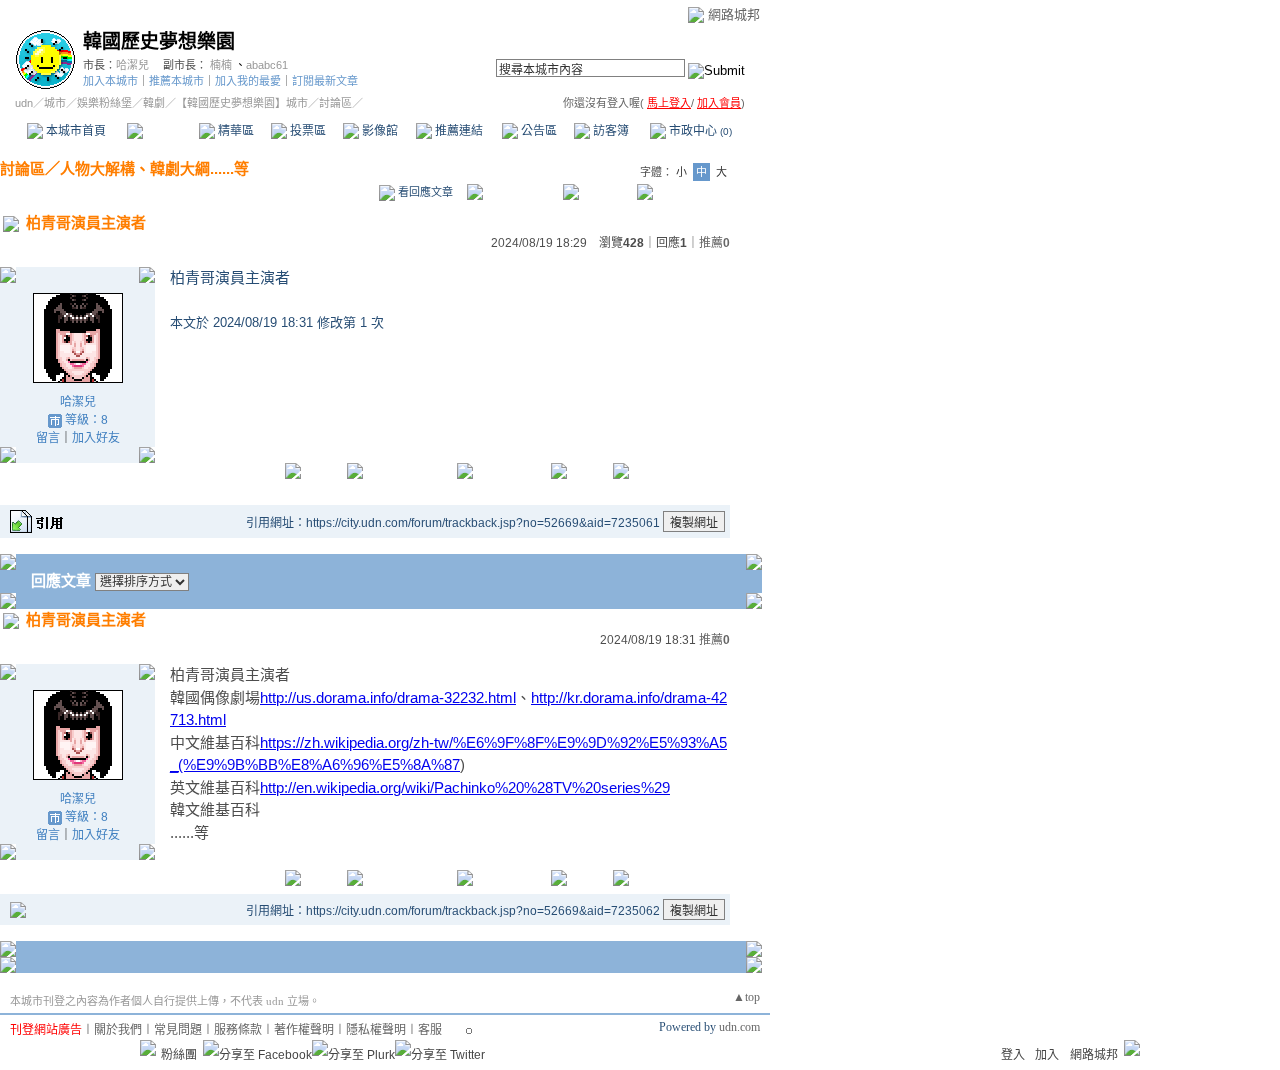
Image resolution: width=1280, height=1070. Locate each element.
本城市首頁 (74, 131)
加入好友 (96, 438)
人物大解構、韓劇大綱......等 (154, 168)
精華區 (234, 131)
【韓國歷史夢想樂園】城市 (242, 103)
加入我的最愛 (248, 81)
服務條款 (238, 1030)
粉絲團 (179, 1055)
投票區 (306, 131)
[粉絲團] (148, 1048)
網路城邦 (734, 14)
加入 (1047, 1055)
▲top (746, 997)
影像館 (378, 131)
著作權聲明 (304, 1030)
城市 (55, 103)
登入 (1013, 1055)
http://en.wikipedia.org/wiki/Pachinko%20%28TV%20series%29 (465, 787)
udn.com (739, 1027)
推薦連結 (457, 131)
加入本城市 (110, 81)
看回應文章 (424, 192)
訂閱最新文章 (325, 81)
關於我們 (118, 1030)
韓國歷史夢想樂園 (159, 41)
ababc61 (267, 65)
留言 (48, 438)
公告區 (537, 131)
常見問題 (178, 1030)
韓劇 (154, 103)
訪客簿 (609, 131)
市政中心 (699, 131)
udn (24, 103)
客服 (430, 1030)
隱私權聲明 (376, 1030)
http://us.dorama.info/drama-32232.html (388, 697)
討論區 (162, 131)
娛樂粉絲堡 (104, 103)
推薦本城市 (176, 81)
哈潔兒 (132, 65)
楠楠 (221, 65)
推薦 (714, 243)
